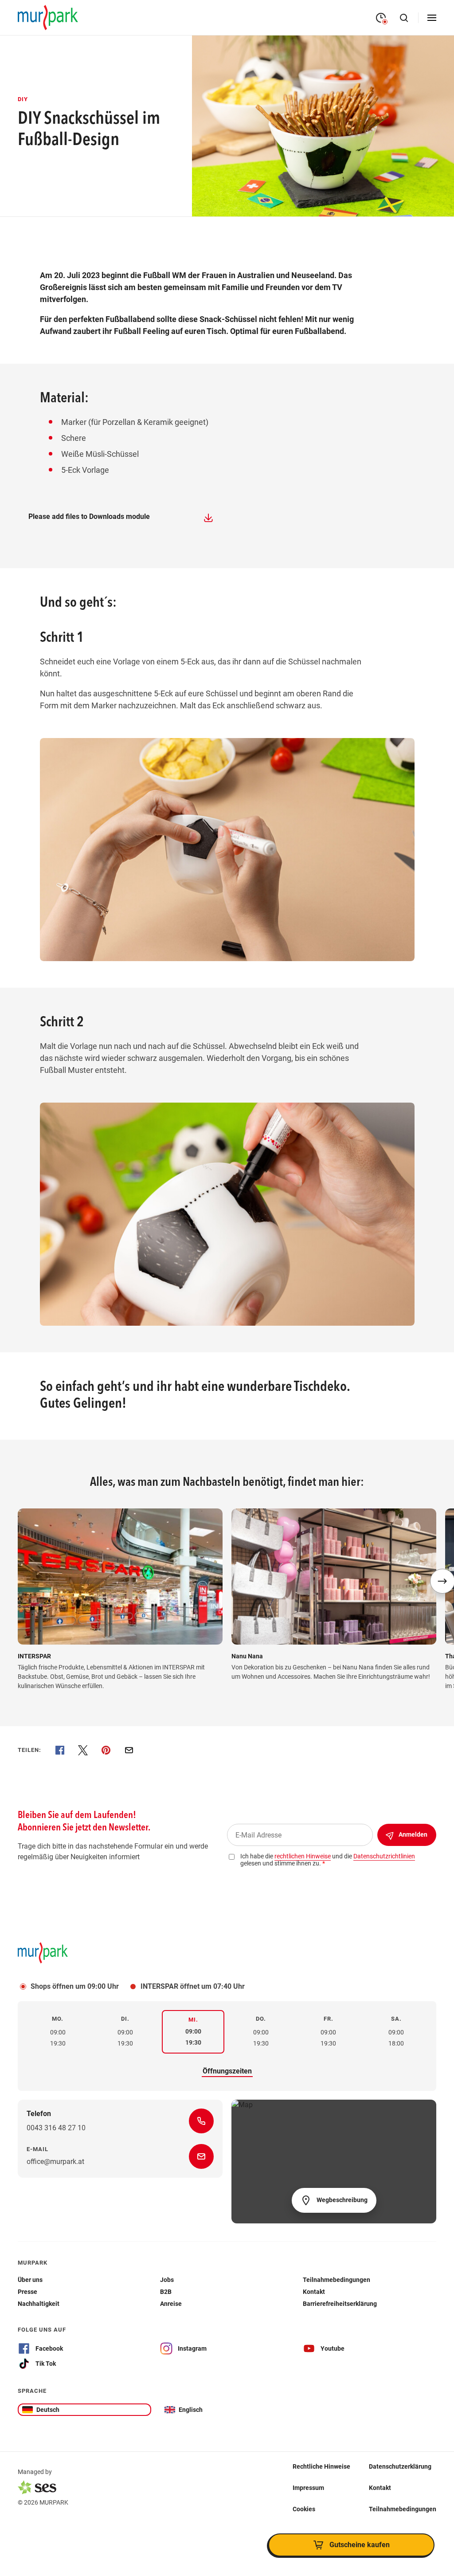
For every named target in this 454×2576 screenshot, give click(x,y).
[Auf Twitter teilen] (83, 1750)
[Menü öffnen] (432, 18)
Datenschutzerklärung (400, 2466)
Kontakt (380, 2487)
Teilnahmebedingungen (403, 2509)
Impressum (308, 2487)
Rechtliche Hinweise (321, 2466)
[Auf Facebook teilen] (60, 1750)
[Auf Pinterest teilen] (106, 1750)
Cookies (304, 2509)
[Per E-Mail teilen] (129, 1750)
